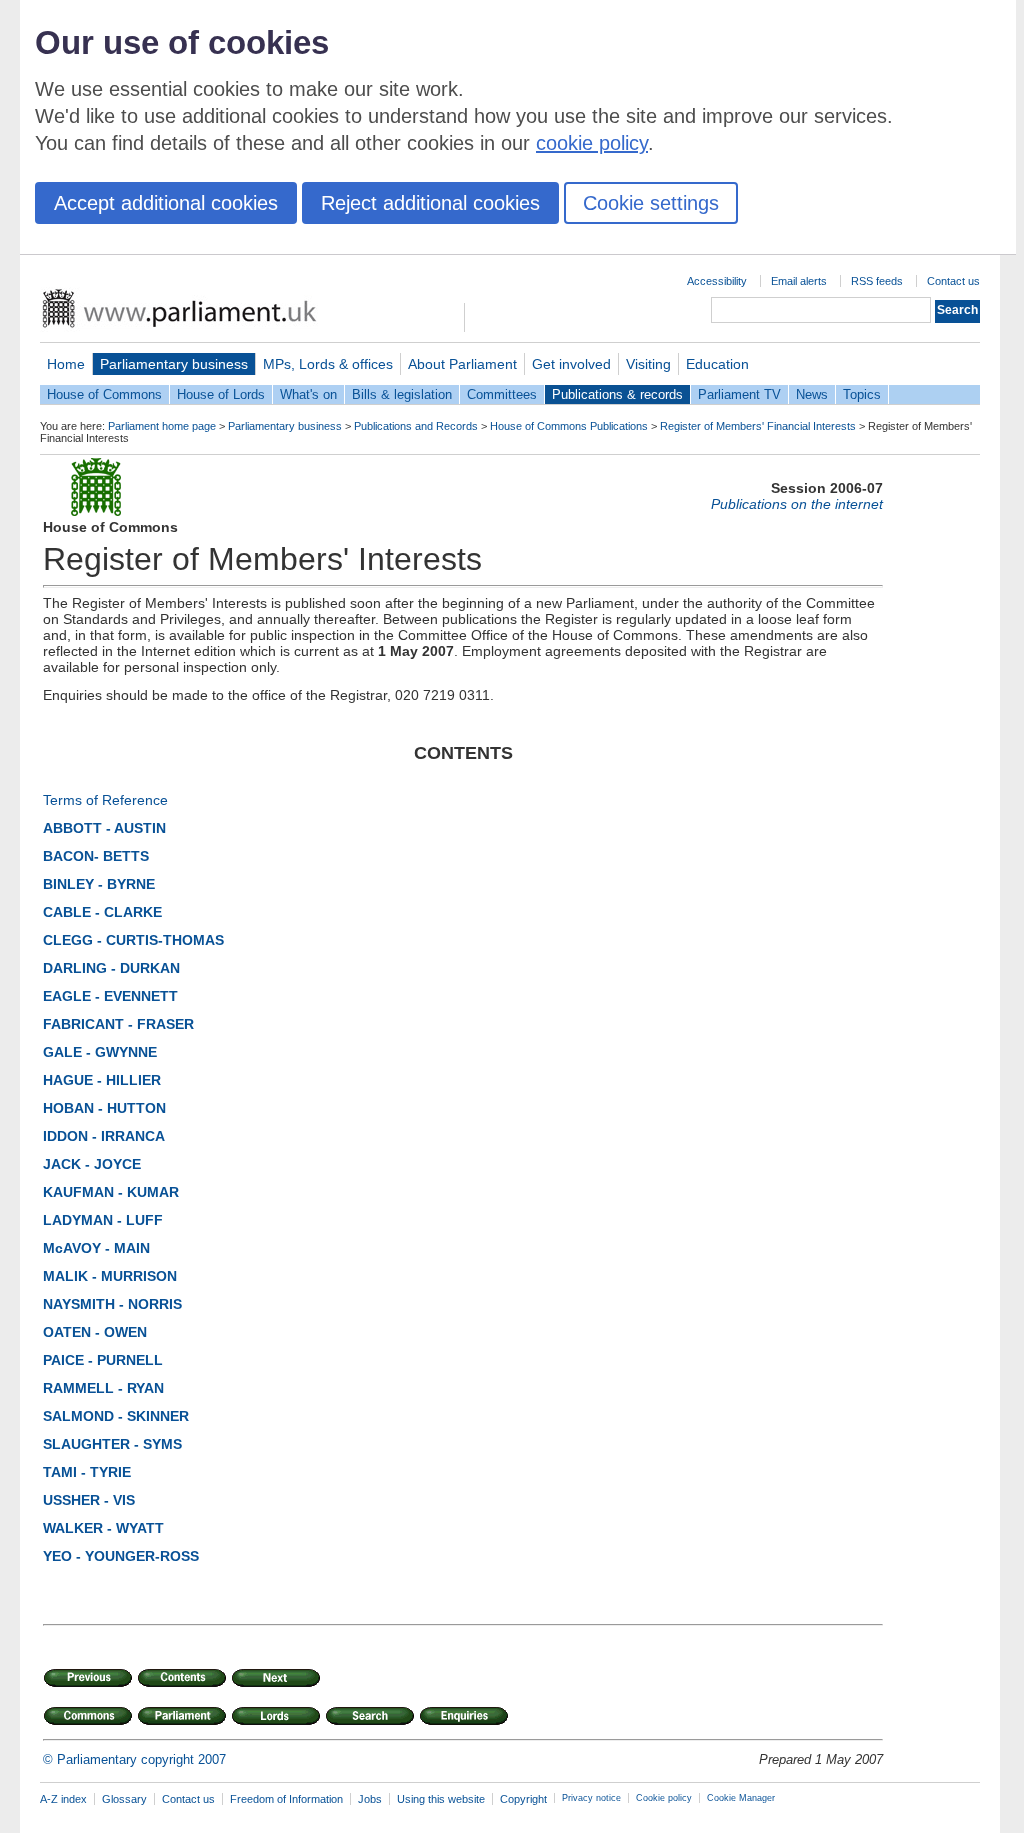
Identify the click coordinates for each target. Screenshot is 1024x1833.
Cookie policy (664, 1798)
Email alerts (799, 281)
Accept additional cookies (166, 203)
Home (66, 364)
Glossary (124, 1799)
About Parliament (462, 364)
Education (717, 364)
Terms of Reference (105, 800)
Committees (502, 394)
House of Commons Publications (569, 426)
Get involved (571, 364)
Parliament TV (739, 394)
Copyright (523, 1799)
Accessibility (717, 281)
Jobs (370, 1799)
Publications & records (617, 394)
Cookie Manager (741, 1798)
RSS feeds (877, 281)
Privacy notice (591, 1798)
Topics (862, 394)
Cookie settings (651, 203)
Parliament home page (162, 426)
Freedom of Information (286, 1799)
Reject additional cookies (430, 203)
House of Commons (104, 394)
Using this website (441, 1799)
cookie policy (592, 143)
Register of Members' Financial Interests (758, 426)
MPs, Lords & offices (328, 364)
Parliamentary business (174, 364)
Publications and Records (416, 426)
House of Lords (221, 394)
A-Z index (63, 1799)
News (812, 394)
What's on (308, 394)
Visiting (648, 364)
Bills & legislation (402, 394)
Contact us (953, 281)
